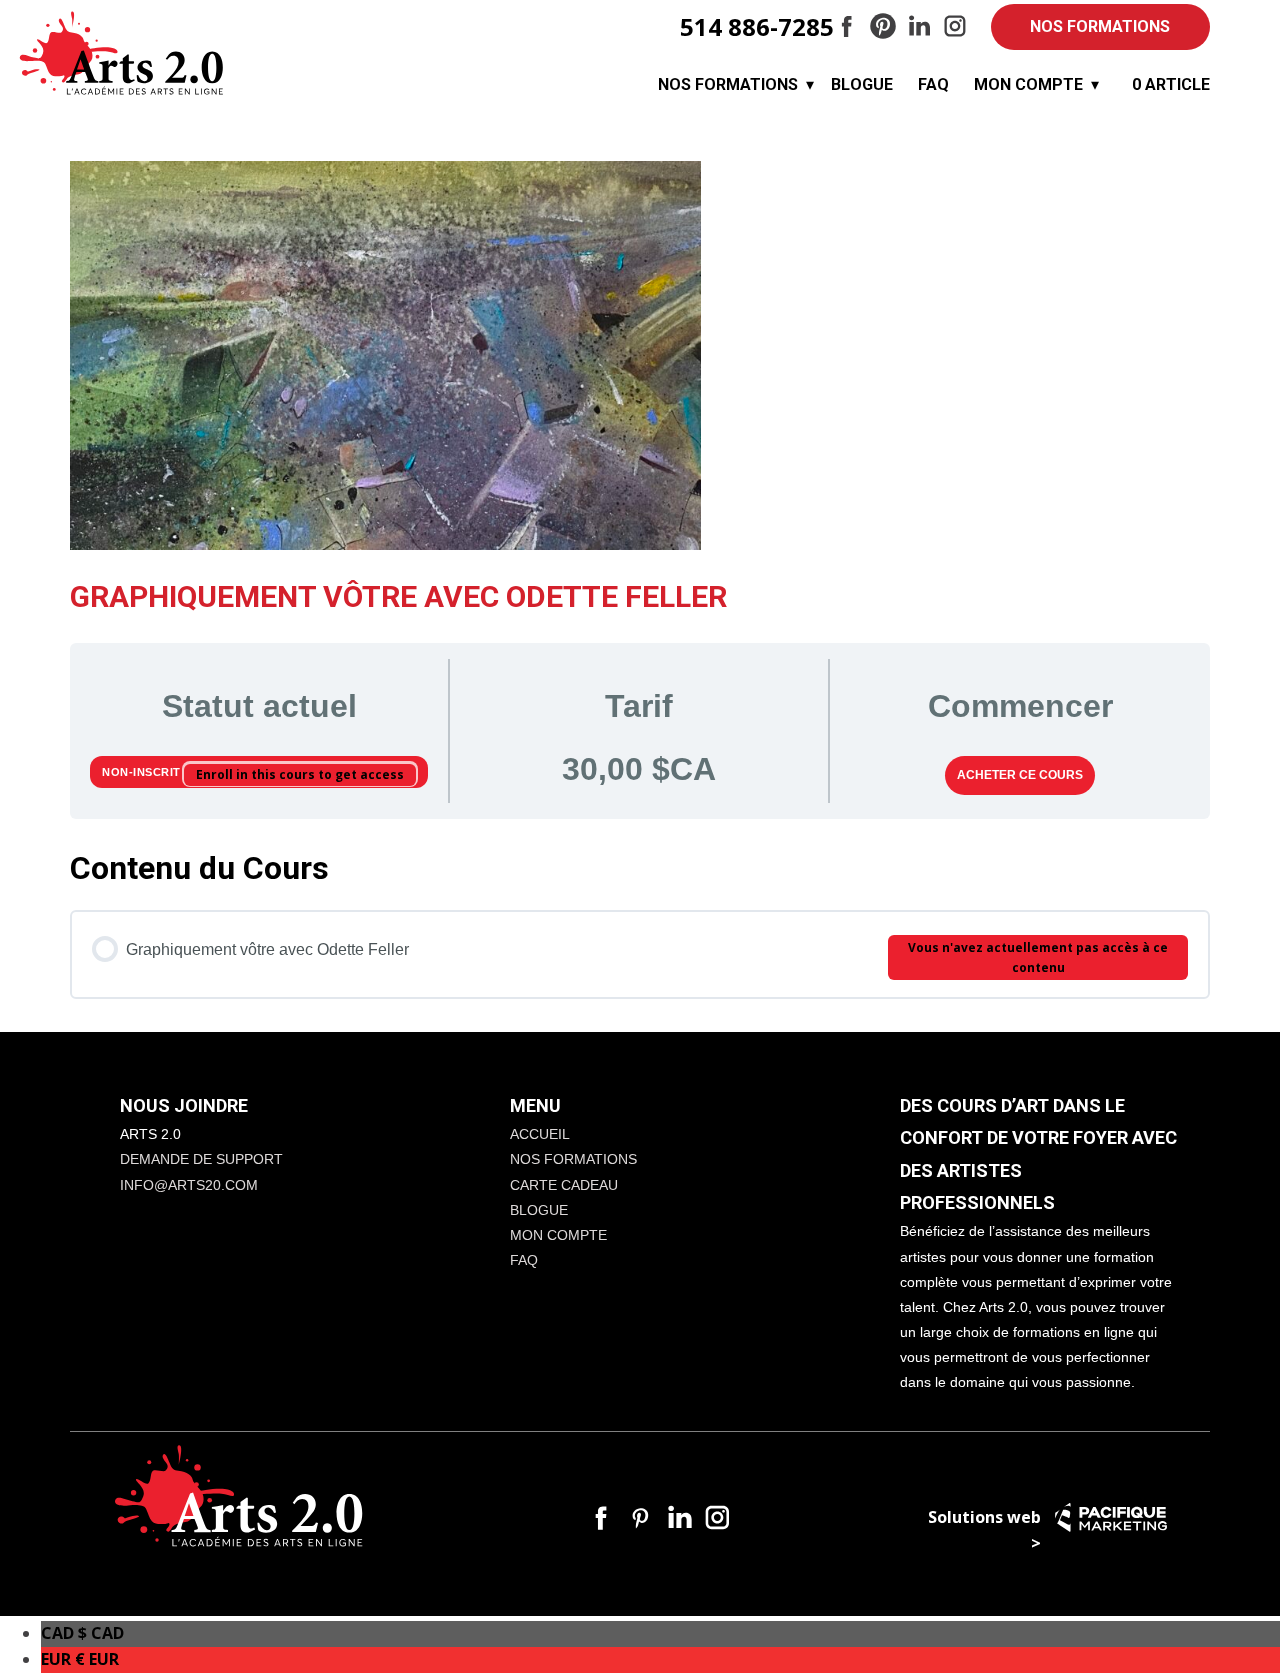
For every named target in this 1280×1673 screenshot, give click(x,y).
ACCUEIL (540, 1134)
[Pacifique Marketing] (1111, 1517)
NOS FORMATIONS (1100, 26)
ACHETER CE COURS (1020, 775)
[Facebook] (847, 26)
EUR (80, 1659)
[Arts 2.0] (122, 54)
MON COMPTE (1028, 84)
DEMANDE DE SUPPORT (201, 1159)
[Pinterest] (883, 26)
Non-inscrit (143, 772)
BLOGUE (862, 84)
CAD (82, 1633)
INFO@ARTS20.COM (189, 1185)
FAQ (933, 84)
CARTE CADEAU (564, 1185)
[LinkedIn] (919, 26)
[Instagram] (955, 26)
